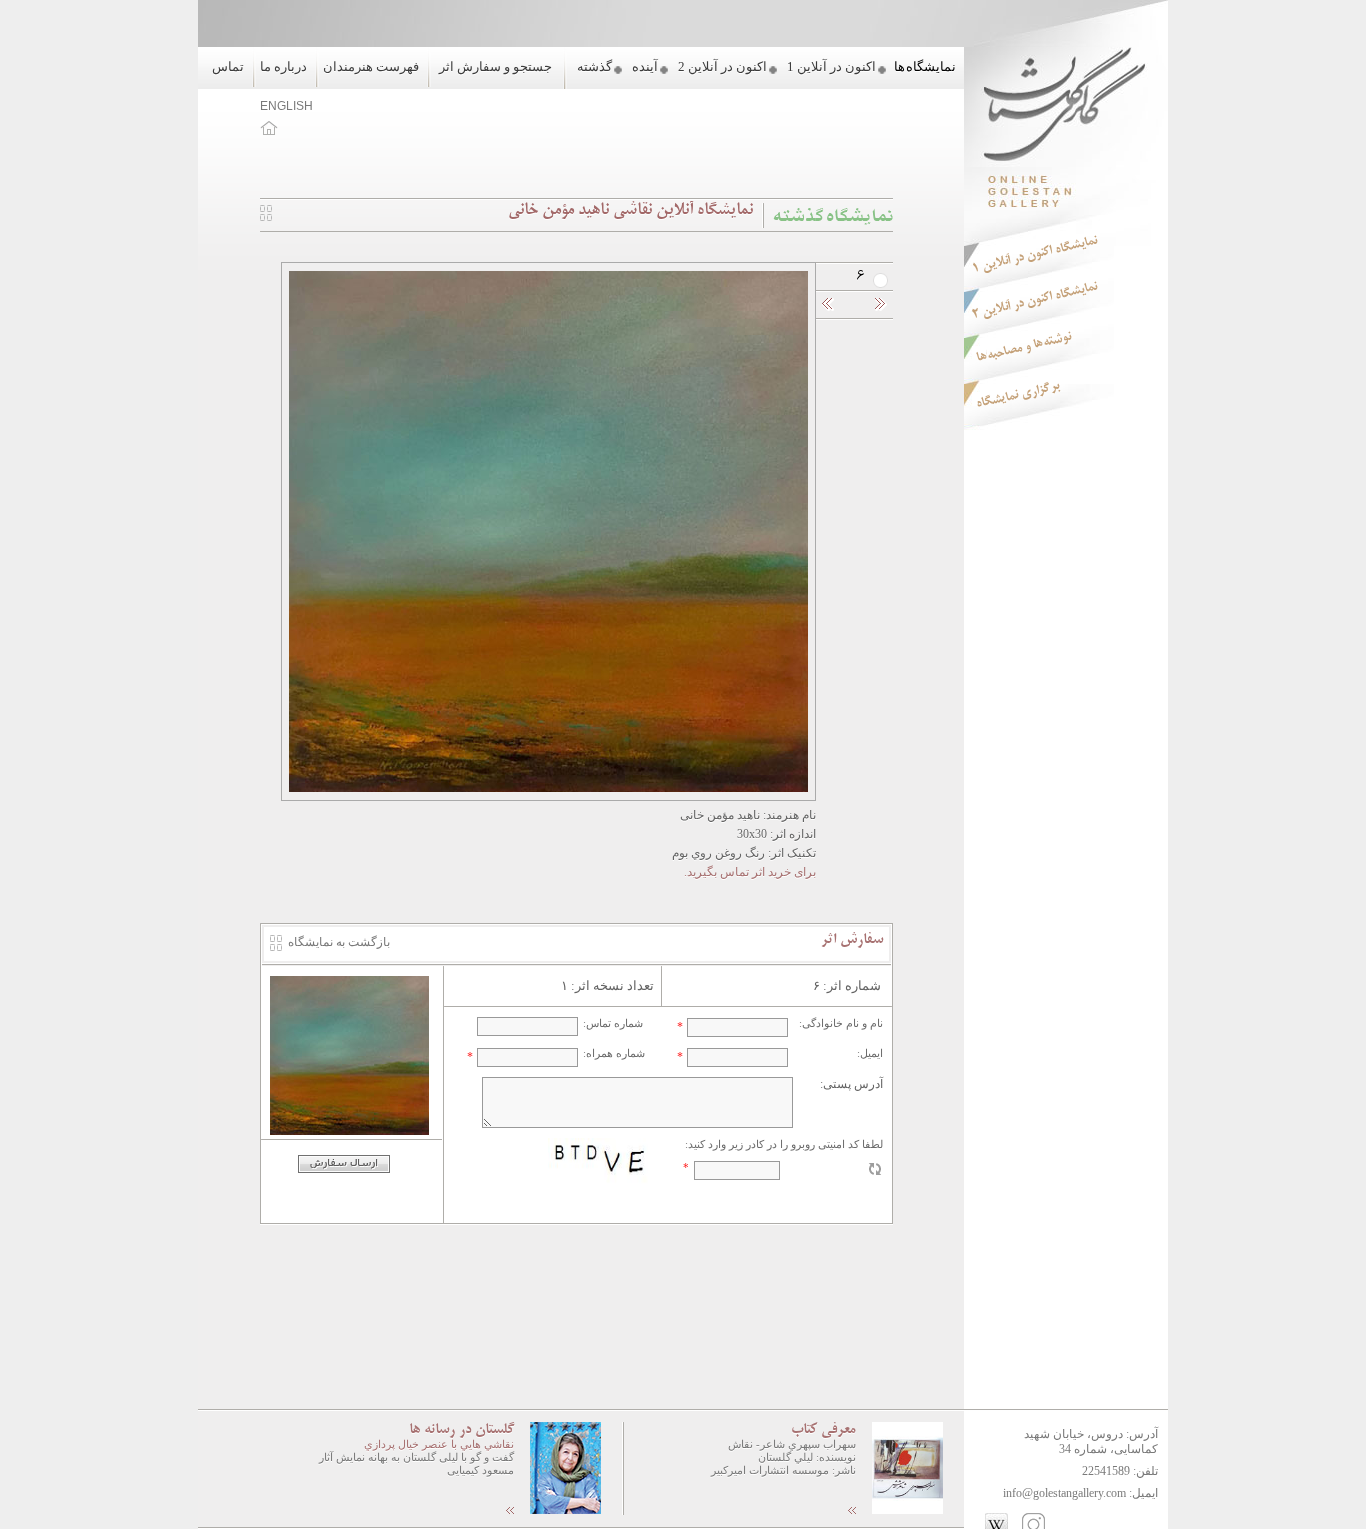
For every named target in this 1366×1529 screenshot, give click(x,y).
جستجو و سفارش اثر (495, 66)
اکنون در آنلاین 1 (831, 66)
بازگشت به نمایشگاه (339, 942)
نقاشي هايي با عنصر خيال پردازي (439, 1444)
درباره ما (283, 66)
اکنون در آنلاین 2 (722, 66)
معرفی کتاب (823, 1430)
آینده (645, 66)
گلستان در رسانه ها (461, 1430)
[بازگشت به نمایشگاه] (266, 217)
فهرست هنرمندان (371, 66)
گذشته (594, 66)
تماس (228, 66)
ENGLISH (286, 106)
